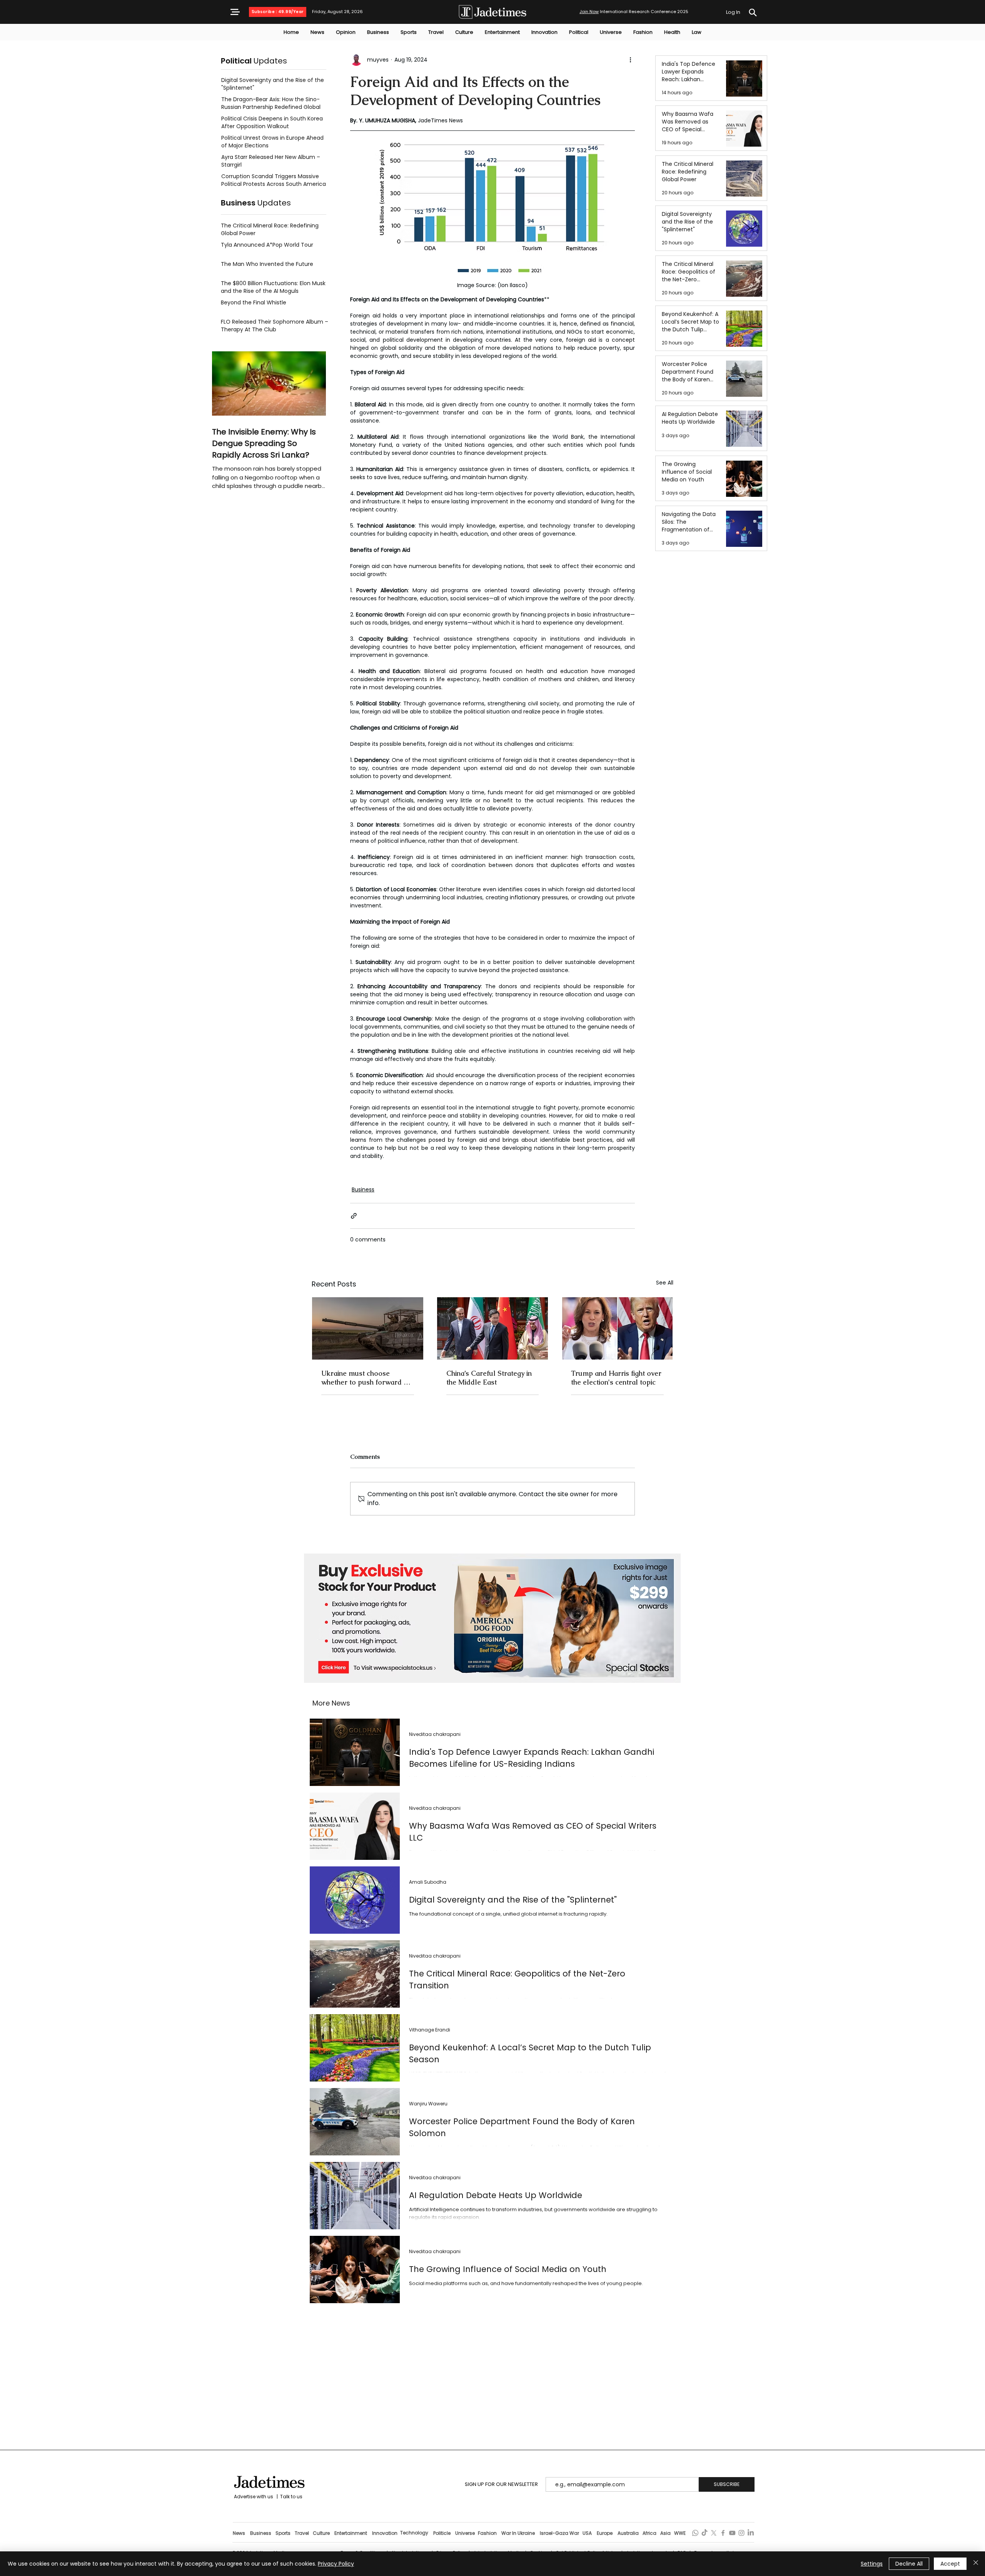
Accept (950, 2564)
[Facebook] (723, 2533)
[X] (714, 2533)
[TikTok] (705, 2533)
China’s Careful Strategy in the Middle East (489, 1378)
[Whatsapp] (695, 2533)
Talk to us (291, 2497)
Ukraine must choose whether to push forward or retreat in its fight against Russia (366, 1378)
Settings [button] (872, 2564)
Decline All (909, 2564)
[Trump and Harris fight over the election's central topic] (617, 1328)
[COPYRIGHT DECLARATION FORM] (753, 13)
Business (363, 1189)
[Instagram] (741, 2533)
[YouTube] (732, 2533)
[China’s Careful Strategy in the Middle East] (493, 1328)
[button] (235, 12)
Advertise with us (253, 2497)
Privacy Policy (336, 2564)
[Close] (976, 2564)
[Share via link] (354, 1216)
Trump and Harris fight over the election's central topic (616, 1378)
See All (665, 1283)
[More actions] (630, 60)
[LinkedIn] (751, 2533)
